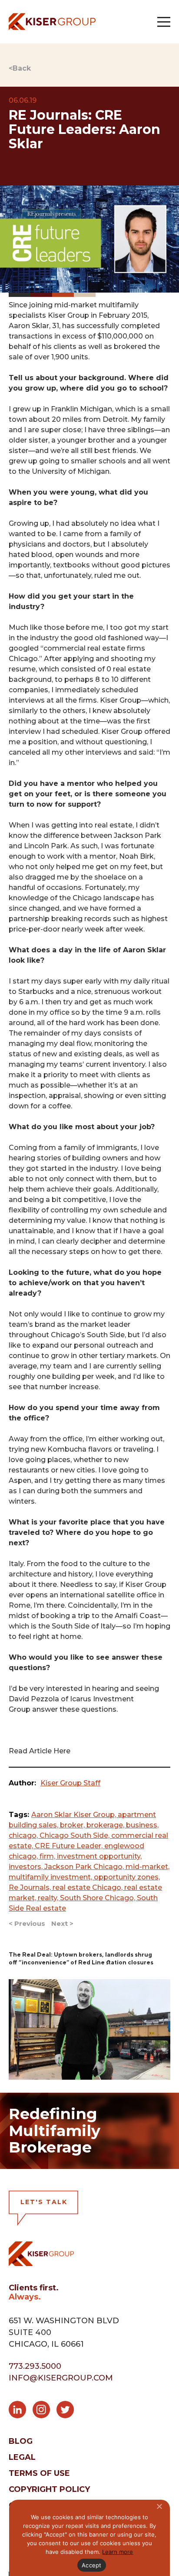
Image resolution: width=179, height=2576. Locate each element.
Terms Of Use (39, 2473)
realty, (49, 1898)
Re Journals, (31, 1887)
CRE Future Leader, (70, 1846)
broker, (73, 1825)
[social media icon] (21, 2411)
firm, (48, 1856)
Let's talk (44, 2202)
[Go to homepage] (52, 21)
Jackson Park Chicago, (85, 1867)
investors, (27, 1867)
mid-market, (148, 1867)
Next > (62, 1923)
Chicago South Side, (75, 1835)
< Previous (27, 1923)
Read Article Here (40, 1751)
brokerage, (106, 1825)
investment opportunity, (99, 1856)
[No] (159, 2506)
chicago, (24, 1835)
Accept (92, 2565)
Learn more (118, 2552)
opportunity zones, (127, 1877)
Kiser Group (68, 315)
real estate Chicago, (88, 1887)
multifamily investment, (51, 1877)
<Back (20, 68)
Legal (22, 2457)
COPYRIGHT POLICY (49, 2489)
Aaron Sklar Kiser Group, (75, 1815)
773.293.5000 (35, 2366)
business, (142, 1825)
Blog (21, 2441)
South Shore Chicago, (98, 1898)
